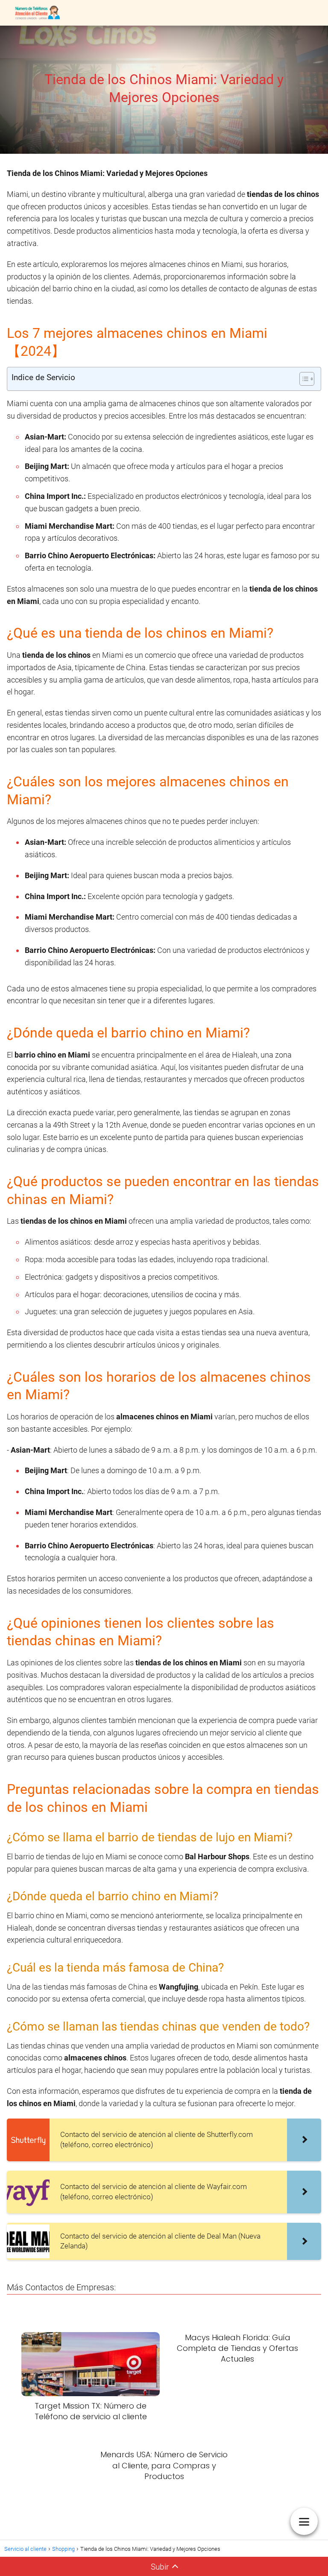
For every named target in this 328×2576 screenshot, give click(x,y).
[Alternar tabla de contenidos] (303, 379)
